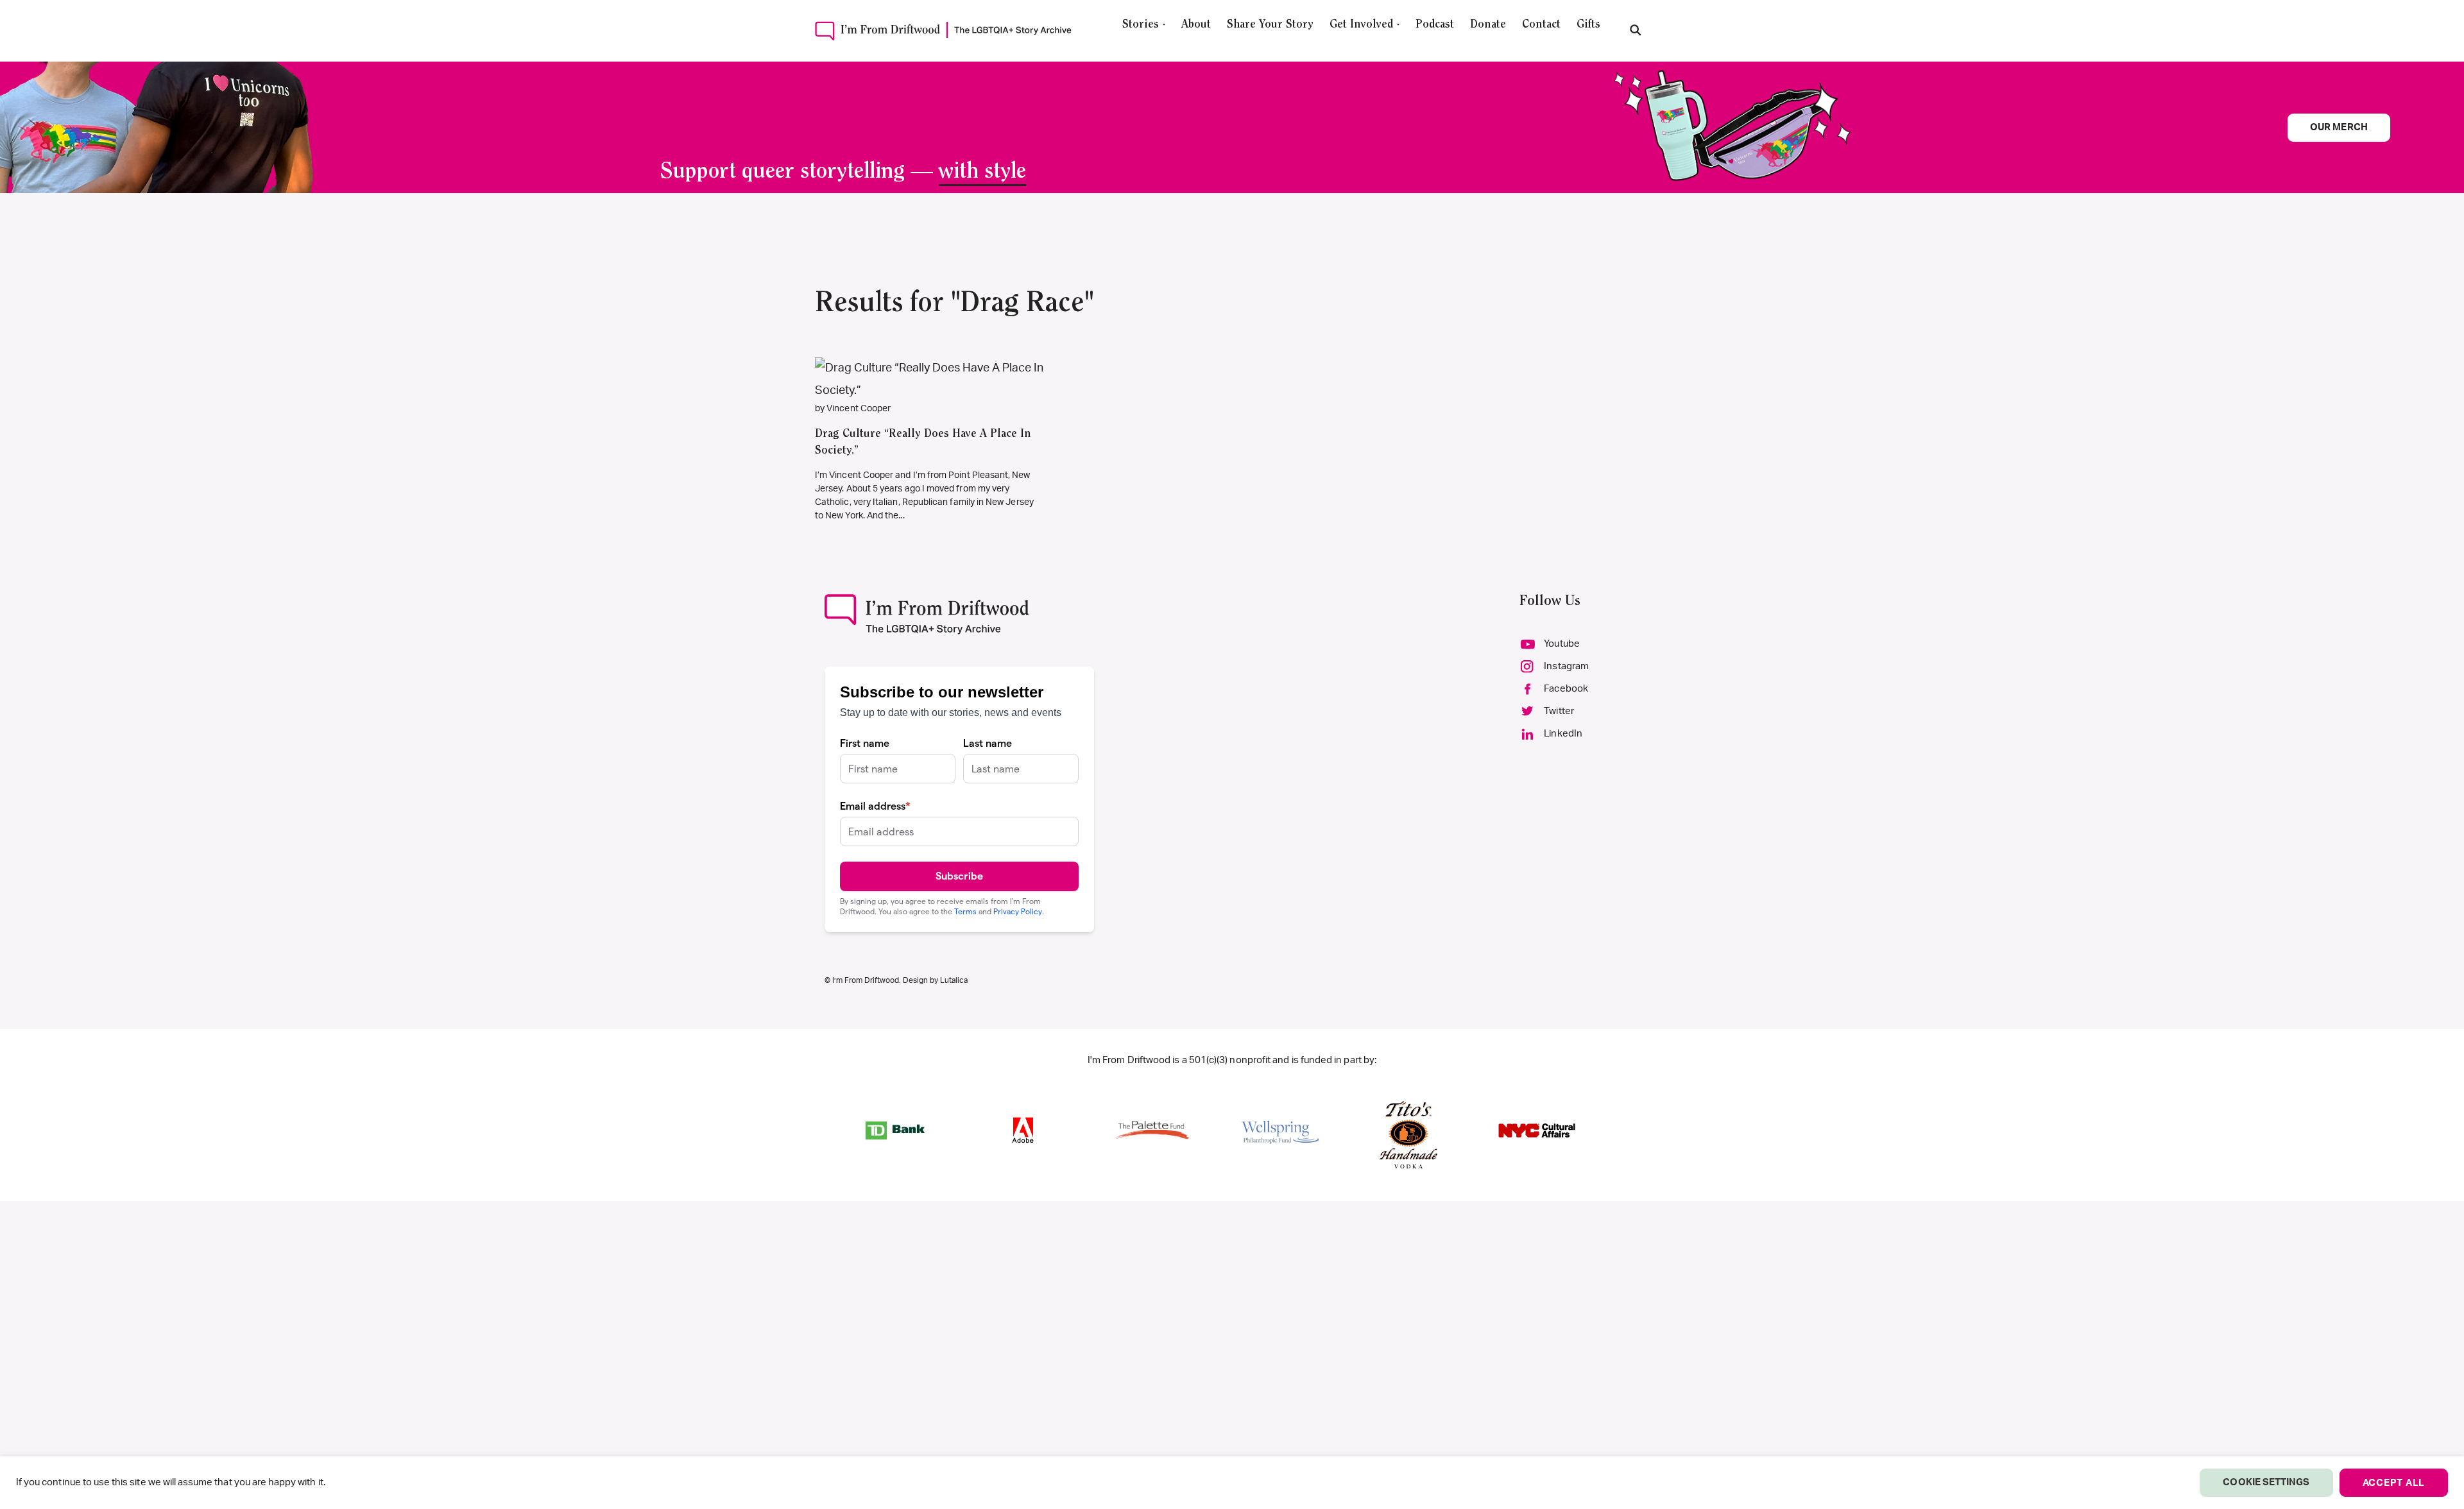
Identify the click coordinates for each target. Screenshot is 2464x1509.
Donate (1488, 25)
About (1196, 25)
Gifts (1588, 25)
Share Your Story (1270, 25)
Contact (1541, 25)
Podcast (1435, 25)
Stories (1141, 25)
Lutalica (954, 980)
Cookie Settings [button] (2266, 1482)
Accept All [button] (2394, 1483)
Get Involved (1361, 25)
